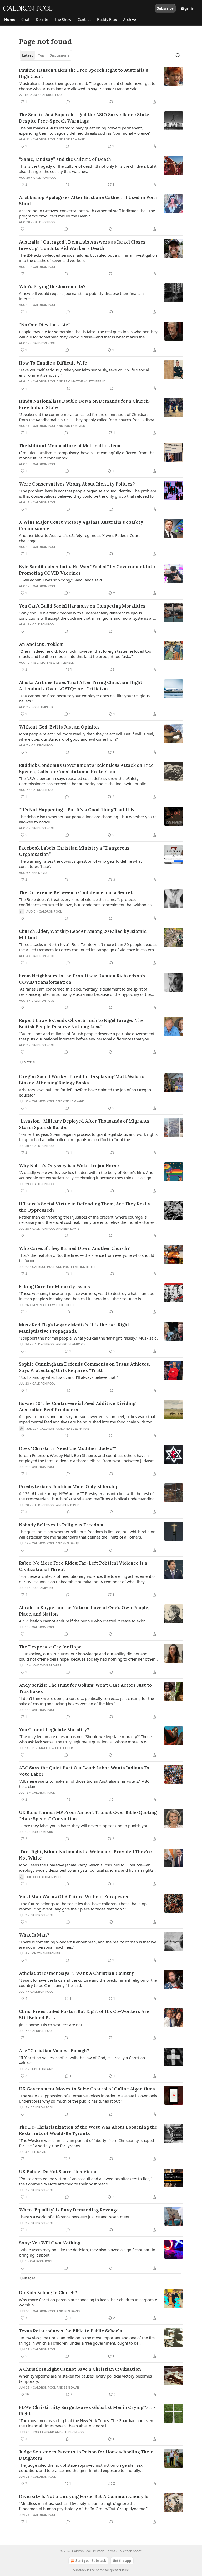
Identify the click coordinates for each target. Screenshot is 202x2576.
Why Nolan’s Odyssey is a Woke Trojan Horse (69, 1166)
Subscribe (165, 8)
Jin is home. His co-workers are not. (51, 2025)
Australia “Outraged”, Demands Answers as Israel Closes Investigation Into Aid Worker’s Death (82, 245)
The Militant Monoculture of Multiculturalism (70, 446)
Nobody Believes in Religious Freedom (61, 1525)
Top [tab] (41, 55)
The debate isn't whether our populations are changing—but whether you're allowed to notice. (88, 819)
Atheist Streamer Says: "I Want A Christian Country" (77, 1973)
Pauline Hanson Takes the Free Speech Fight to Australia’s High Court (84, 73)
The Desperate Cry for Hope (50, 1647)
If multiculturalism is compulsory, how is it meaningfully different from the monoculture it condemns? (87, 455)
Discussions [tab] (59, 55)
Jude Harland (42, 2069)
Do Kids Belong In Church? (48, 2293)
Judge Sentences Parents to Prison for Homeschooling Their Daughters (86, 2455)
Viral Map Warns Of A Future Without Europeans (74, 1897)
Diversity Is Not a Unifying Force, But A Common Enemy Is (84, 2496)
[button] (10, 20)
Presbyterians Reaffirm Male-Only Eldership (69, 1487)
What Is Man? (34, 1935)
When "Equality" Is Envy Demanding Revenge (69, 2210)
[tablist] (46, 55)
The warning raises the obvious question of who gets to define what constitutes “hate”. (80, 864)
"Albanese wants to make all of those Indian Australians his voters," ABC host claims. (84, 1784)
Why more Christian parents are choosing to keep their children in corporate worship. (88, 2302)
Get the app (122, 2561)
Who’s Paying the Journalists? (52, 287)
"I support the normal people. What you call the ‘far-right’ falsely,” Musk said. (88, 1338)
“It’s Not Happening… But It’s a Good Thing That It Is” (78, 810)
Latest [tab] (27, 55)
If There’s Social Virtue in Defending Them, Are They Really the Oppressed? (85, 1207)
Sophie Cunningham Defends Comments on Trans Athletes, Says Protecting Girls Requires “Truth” (84, 1367)
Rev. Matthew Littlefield (85, 381)
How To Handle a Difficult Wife (53, 363)
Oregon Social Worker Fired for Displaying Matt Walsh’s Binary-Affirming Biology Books (82, 1080)
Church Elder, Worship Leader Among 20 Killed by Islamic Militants (83, 934)
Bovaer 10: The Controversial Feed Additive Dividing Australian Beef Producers (77, 1406)
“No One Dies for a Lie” (45, 325)
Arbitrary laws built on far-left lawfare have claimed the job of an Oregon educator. (85, 1092)
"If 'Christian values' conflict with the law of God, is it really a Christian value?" (82, 2060)
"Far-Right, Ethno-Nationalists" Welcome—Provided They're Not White (85, 1855)
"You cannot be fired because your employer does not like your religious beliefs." (84, 698)
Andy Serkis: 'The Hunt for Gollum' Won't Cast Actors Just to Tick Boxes (85, 1688)
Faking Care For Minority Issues (54, 1287)
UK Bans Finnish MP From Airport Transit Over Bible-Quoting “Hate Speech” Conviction (88, 1816)
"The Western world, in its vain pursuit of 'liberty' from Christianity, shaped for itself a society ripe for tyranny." (86, 2143)
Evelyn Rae (80, 1429)
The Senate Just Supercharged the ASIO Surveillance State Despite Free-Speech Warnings (84, 118)
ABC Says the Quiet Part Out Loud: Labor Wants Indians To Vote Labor (84, 1771)
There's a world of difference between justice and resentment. (75, 2217)
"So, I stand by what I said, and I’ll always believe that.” (68, 1377)
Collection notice (130, 2551)
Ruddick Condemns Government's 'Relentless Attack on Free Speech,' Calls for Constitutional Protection (86, 768)
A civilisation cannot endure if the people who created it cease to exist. (82, 1621)
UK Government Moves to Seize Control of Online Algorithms (87, 2089)
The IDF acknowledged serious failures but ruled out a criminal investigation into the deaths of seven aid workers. (88, 258)
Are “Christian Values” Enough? (54, 2051)
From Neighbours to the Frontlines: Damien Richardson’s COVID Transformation (82, 979)
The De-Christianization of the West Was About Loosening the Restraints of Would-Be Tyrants (88, 2130)
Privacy (98, 2551)
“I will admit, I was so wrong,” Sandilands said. (61, 580)
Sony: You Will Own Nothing (50, 2243)
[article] (101, 86)
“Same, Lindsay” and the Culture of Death (65, 159)
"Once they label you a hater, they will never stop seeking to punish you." (85, 1826)
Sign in (188, 8)
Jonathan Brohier (47, 1665)
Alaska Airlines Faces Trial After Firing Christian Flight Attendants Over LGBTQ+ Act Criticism (81, 686)
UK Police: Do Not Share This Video (58, 2172)
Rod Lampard (75, 139)
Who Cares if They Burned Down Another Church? (74, 1248)
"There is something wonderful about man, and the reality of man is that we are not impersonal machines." (88, 1944)
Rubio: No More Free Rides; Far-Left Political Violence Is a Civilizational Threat (83, 1566)
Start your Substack (91, 2561)
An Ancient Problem (41, 644)
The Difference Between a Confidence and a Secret (76, 892)
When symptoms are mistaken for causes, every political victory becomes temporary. (85, 2379)
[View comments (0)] (68, 102)
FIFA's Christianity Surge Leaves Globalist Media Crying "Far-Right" (87, 2410)
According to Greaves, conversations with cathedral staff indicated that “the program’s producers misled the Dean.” (87, 213)
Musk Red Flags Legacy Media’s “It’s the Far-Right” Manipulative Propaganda (75, 1328)
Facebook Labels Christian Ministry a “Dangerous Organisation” (74, 851)
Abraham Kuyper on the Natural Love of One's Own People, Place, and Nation (84, 1611)
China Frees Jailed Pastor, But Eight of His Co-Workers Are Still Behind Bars (84, 2015)
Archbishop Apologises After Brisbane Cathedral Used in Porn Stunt (88, 201)
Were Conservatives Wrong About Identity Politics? (77, 484)
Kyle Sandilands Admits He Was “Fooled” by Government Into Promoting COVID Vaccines (87, 570)
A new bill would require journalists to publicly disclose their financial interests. (82, 296)
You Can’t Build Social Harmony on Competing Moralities (82, 606)
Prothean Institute (79, 1267)
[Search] (178, 55)
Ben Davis (39, 873)
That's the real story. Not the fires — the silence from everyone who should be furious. (87, 1258)
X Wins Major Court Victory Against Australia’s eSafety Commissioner (81, 525)
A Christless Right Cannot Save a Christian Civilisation (80, 2369)
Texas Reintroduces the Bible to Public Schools (70, 2331)
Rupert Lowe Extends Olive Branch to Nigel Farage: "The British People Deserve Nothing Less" (81, 1023)
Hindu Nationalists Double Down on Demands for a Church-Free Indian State (85, 404)
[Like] (22, 229)
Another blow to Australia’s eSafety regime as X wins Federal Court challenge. (79, 538)
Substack (80, 2570)
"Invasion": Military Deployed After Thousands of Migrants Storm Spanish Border (84, 1124)
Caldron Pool (52, 95)
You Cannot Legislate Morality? (54, 1730)
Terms (111, 2551)
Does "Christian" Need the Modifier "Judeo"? (68, 1448)
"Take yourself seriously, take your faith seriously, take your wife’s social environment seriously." (84, 372)
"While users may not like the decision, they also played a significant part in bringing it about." (87, 2252)
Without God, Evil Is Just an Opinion (59, 727)
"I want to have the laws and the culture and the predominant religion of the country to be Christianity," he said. (88, 1983)
